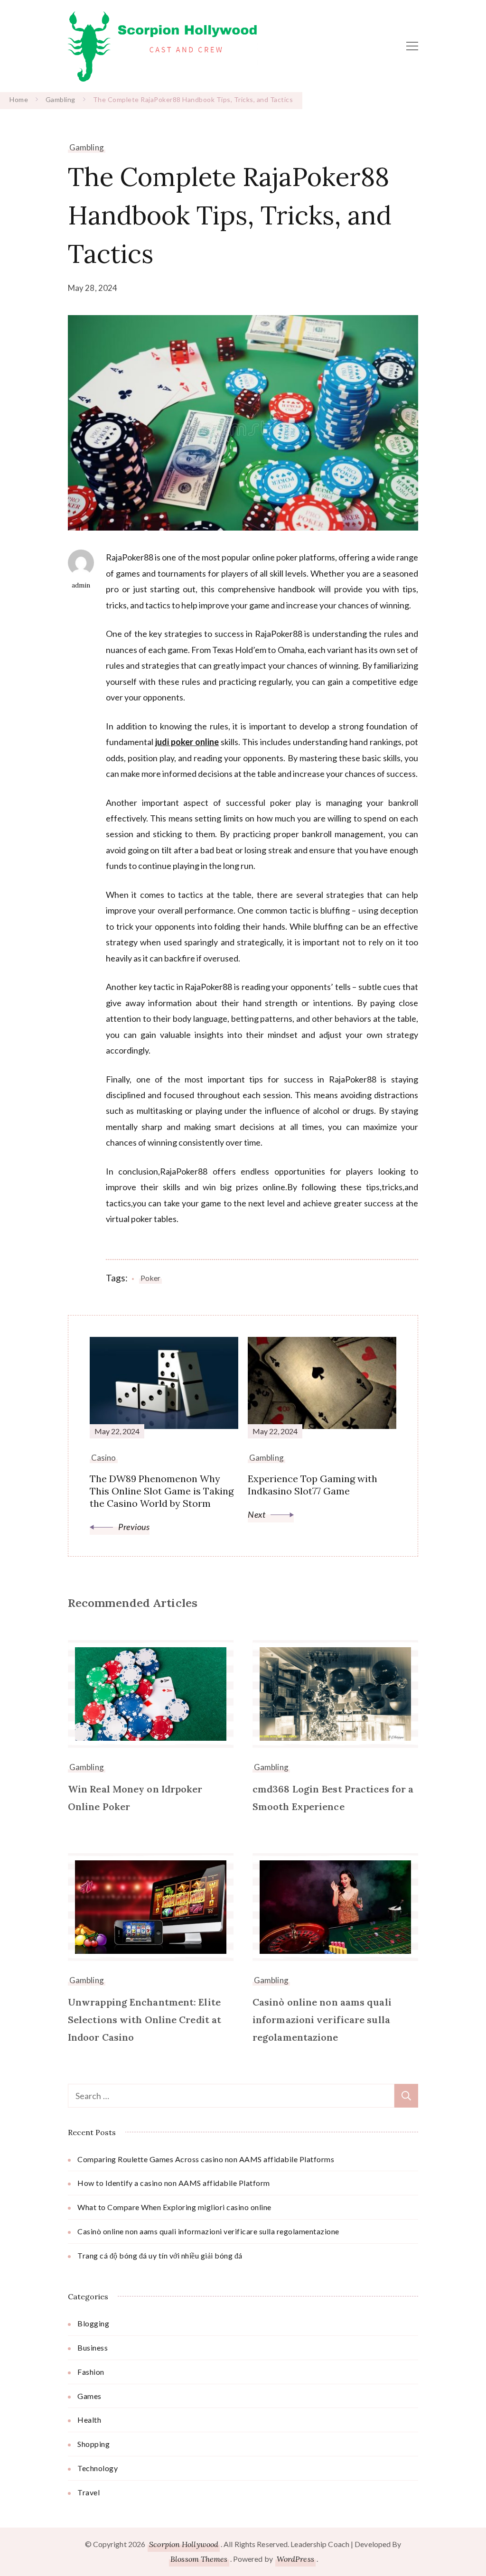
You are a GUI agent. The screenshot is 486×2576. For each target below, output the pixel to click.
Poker (150, 1278)
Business (93, 2347)
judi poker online (187, 742)
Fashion (91, 2372)
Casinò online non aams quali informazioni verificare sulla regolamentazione (322, 2020)
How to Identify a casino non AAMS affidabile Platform (174, 2183)
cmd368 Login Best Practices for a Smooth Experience (333, 1798)
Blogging (93, 2323)
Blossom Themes (199, 2559)
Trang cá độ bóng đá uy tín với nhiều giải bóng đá (160, 2255)
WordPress (295, 2559)
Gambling (87, 147)
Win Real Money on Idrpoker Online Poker (135, 1798)
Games (89, 2396)
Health (89, 2420)
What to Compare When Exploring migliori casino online (174, 2207)
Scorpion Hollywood (184, 2544)
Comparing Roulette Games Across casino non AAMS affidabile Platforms (206, 2159)
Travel (89, 2492)
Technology (98, 2468)
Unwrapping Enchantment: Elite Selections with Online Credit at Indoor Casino (145, 2020)
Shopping (93, 2444)
